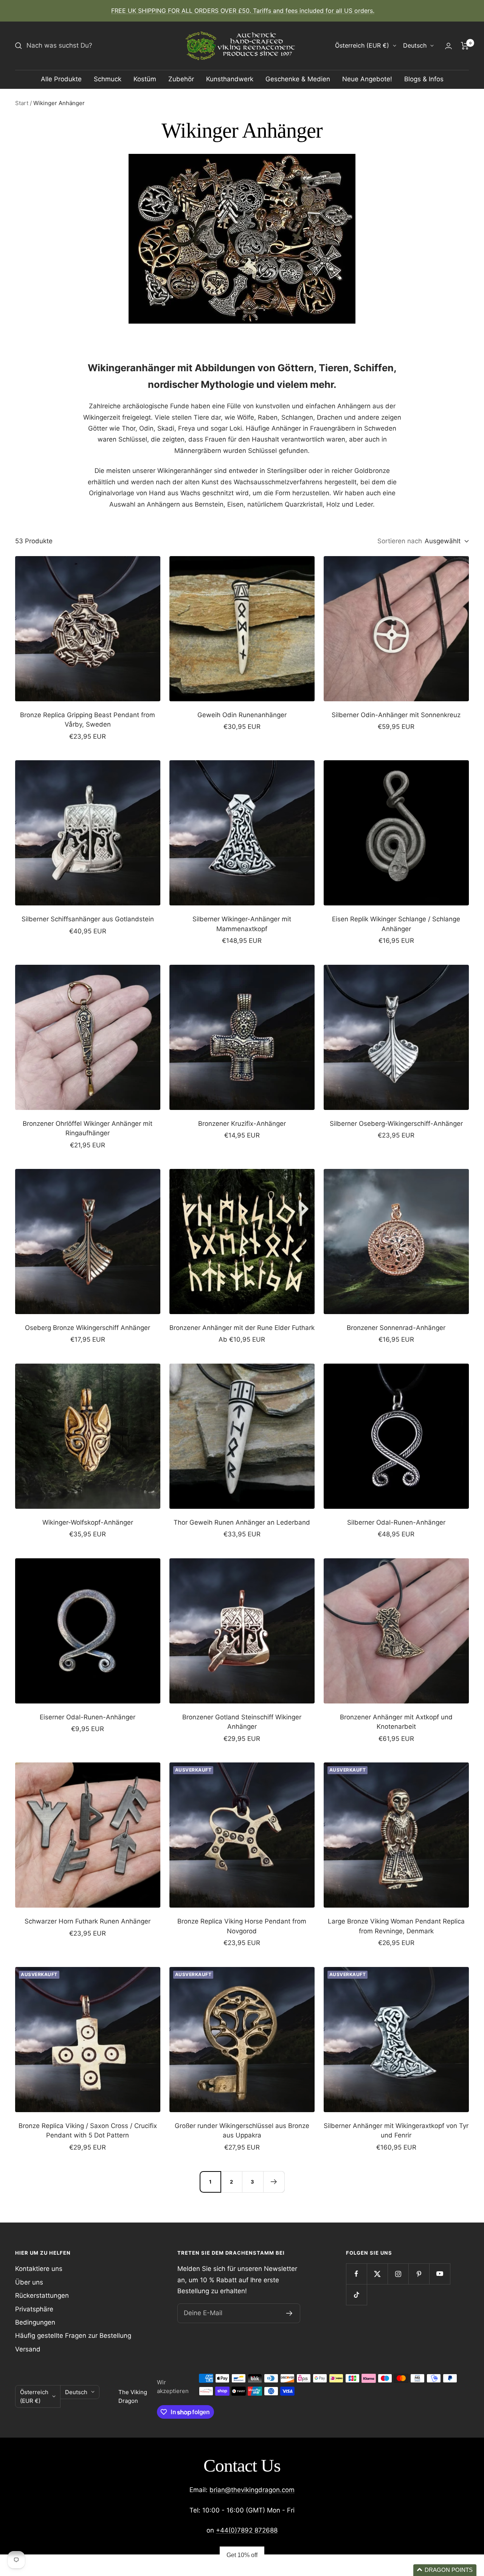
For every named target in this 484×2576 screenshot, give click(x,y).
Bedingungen (35, 2322)
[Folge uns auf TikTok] (356, 2295)
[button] (445, 2570)
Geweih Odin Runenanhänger (242, 715)
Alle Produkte (61, 79)
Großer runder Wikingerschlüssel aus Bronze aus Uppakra (242, 2131)
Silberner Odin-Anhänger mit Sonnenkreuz (396, 715)
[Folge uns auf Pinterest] (419, 2274)
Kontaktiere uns (39, 2269)
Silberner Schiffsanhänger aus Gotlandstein (88, 919)
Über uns (29, 2282)
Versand (28, 2349)
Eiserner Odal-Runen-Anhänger (88, 1717)
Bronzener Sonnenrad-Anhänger (396, 1328)
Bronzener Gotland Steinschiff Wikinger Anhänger (242, 1722)
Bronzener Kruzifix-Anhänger (242, 1124)
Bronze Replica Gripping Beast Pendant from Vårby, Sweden (88, 720)
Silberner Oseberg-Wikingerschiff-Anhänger (396, 1124)
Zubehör (181, 79)
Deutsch (415, 45)
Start (22, 103)
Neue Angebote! (367, 79)
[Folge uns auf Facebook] (356, 2274)
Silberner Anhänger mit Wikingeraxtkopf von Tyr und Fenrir (396, 2131)
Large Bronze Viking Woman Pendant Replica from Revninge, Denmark (396, 1926)
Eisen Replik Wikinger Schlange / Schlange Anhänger (396, 924)
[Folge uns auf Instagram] (398, 2274)
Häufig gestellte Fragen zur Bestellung (73, 2336)
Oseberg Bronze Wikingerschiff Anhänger (88, 1328)
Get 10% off (242, 2555)
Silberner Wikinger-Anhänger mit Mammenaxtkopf (242, 924)
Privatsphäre (34, 2309)
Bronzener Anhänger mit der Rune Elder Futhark (242, 1328)
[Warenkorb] (465, 46)
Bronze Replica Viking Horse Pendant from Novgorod (242, 1926)
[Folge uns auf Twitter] (377, 2274)
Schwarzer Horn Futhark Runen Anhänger (88, 1921)
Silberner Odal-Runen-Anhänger (396, 1522)
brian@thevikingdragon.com (252, 2490)
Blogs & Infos (424, 79)
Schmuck (108, 79)
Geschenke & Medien (298, 79)
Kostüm (145, 79)
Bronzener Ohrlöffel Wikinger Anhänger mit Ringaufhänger (88, 1128)
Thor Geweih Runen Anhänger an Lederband (242, 1522)
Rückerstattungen (42, 2295)
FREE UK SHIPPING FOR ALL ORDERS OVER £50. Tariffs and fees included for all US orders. (243, 11)
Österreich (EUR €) (362, 45)
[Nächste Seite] (274, 2182)
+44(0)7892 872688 (247, 2530)
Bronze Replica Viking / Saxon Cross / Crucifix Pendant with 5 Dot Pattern (88, 2131)
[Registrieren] (289, 2313)
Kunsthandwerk (230, 79)
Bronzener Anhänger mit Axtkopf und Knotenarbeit (396, 1722)
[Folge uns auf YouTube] (440, 2274)
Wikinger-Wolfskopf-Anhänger (88, 1522)
